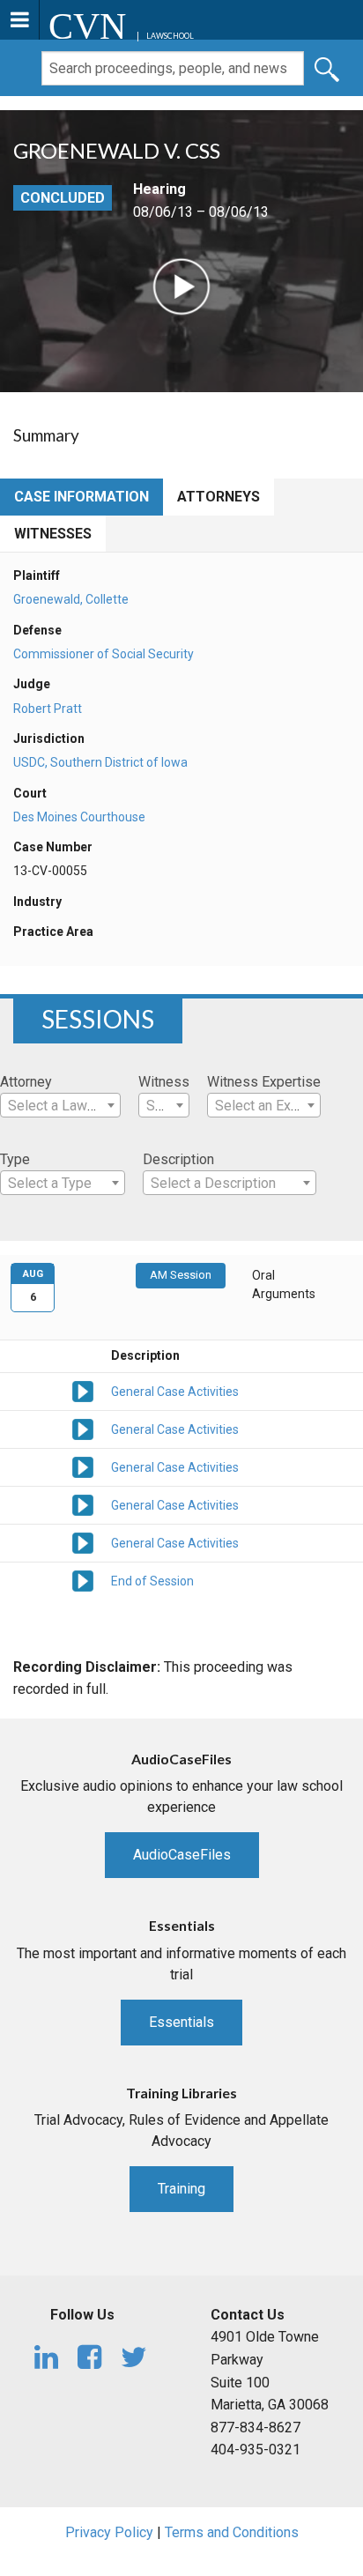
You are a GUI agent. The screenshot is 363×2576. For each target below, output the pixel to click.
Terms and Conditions (232, 2532)
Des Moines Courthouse (79, 817)
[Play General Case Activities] (83, 1390)
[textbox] (60, 1106)
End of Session (152, 1581)
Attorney (26, 1082)
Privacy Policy (109, 2532)
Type (15, 1159)
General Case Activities (175, 1392)
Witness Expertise (264, 1082)
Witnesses (53, 534)
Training (181, 2189)
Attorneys (219, 497)
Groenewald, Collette (71, 599)
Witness (164, 1082)
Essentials (181, 2022)
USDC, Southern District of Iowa (100, 762)
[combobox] (60, 1105)
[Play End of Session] (83, 1579)
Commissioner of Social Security (104, 654)
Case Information (81, 497)
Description (178, 1159)
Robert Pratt (48, 709)
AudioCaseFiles (182, 1855)
